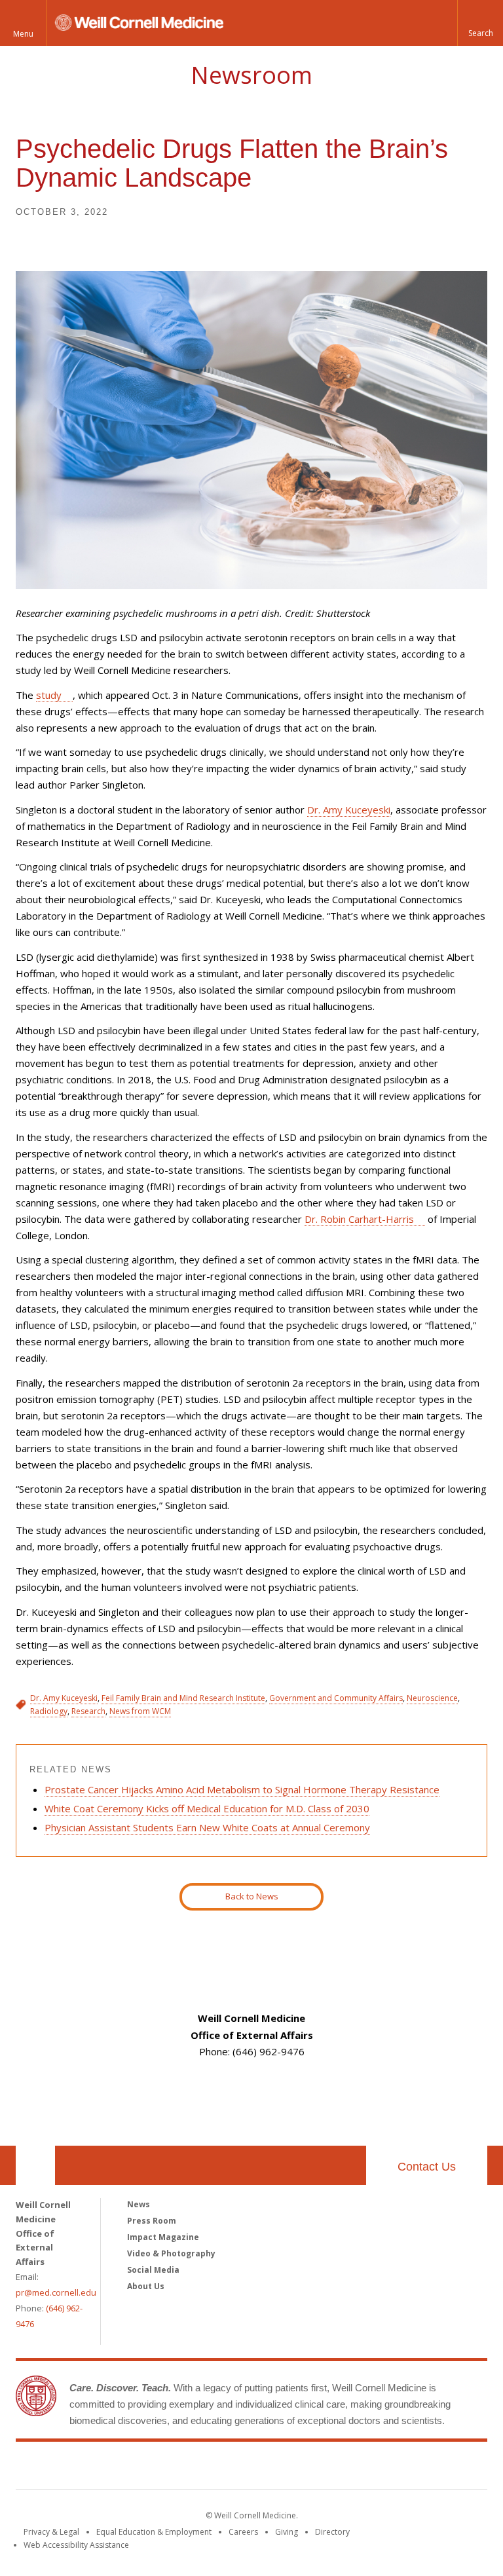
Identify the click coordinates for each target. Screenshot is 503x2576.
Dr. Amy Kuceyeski (349, 810)
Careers (243, 2532)
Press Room (152, 2221)
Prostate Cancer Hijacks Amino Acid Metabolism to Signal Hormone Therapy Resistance (242, 1789)
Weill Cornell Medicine (251, 2468)
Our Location (35, 2165)
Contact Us (427, 2167)
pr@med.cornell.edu (56, 2292)
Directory (332, 2532)
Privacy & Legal (51, 2532)
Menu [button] (23, 34)
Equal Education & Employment (154, 2532)
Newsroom (251, 75)
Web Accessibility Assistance (76, 2545)
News (139, 2204)
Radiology (49, 1711)
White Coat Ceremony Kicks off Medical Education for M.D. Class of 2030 (207, 1808)
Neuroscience (432, 1698)
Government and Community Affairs (336, 1698)
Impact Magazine (163, 2237)
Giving (287, 2532)
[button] (480, 23)
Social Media (153, 2270)
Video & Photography (171, 2253)
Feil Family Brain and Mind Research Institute (183, 1698)
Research (88, 1711)
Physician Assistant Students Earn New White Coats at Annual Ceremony (207, 1827)
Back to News (252, 1896)
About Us (146, 2286)
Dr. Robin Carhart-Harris (359, 1219)
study (49, 695)
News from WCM (140, 1711)
